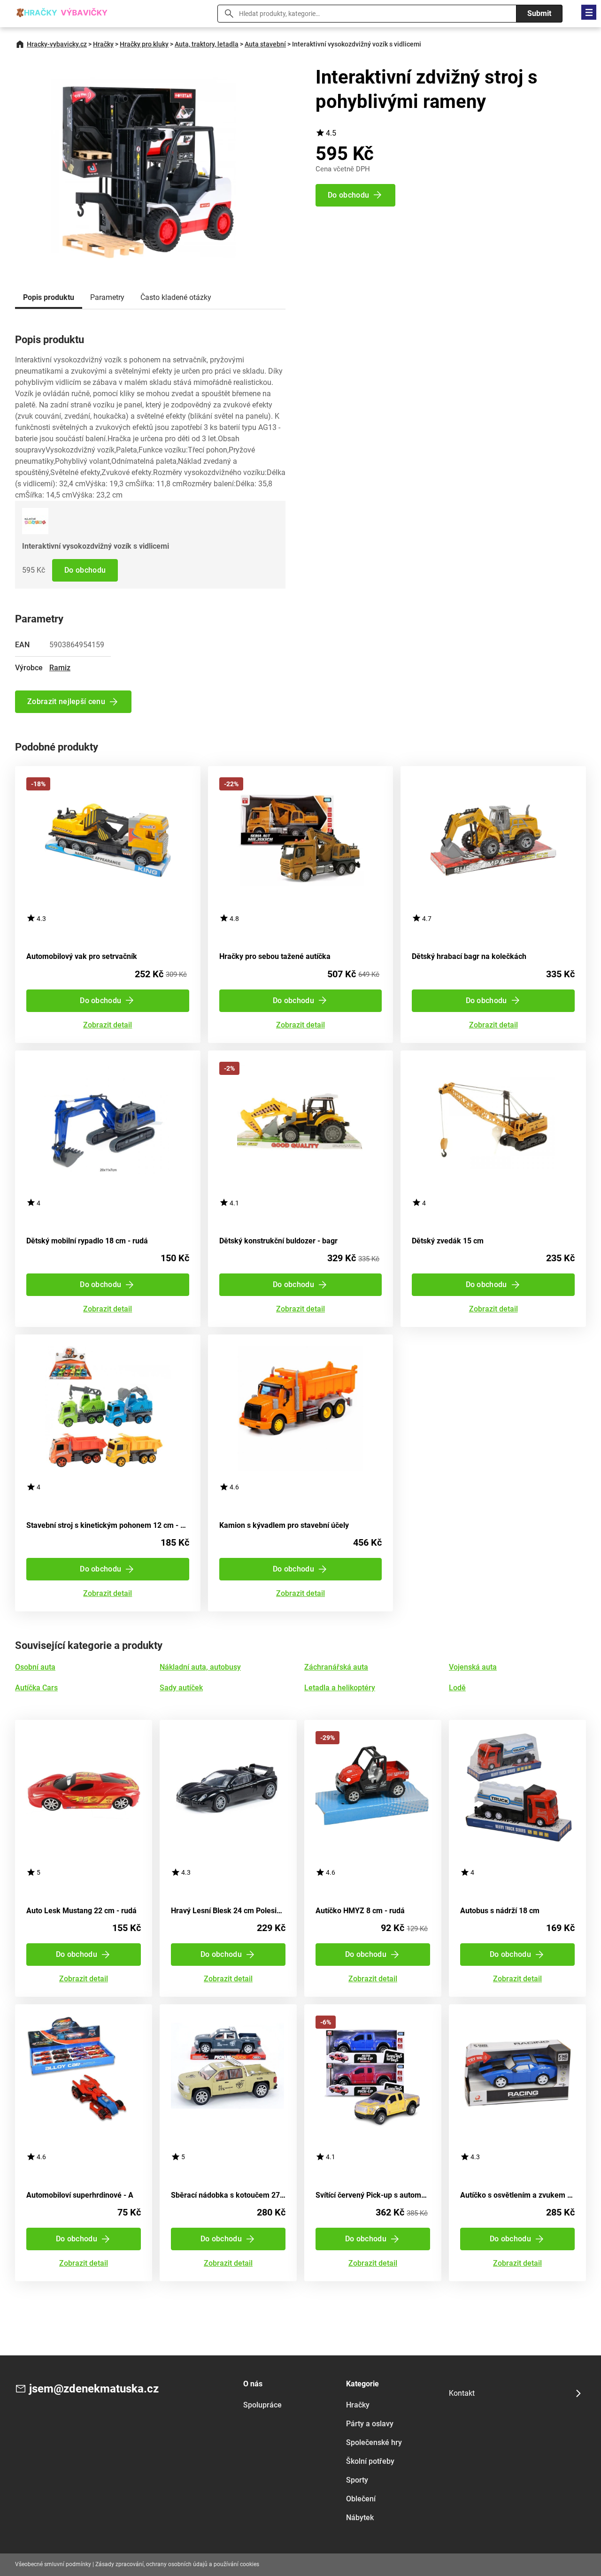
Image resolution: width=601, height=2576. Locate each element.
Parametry (107, 297)
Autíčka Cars (36, 1688)
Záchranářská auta (336, 1667)
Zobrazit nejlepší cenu (66, 701)
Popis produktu (49, 297)
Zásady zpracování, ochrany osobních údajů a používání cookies (177, 2564)
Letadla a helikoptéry (340, 1688)
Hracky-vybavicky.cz (57, 44)
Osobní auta (35, 1667)
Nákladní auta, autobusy (200, 1667)
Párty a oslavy (370, 2424)
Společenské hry (374, 2442)
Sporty (357, 2480)
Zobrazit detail (108, 1025)
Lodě (457, 1688)
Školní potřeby (370, 2461)
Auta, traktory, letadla (207, 44)
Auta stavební (265, 44)
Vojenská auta (473, 1667)
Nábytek (360, 2518)
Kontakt (462, 2393)
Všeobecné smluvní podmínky (53, 2564)
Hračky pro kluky (144, 44)
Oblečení (361, 2499)
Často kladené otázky (176, 297)
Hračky (103, 44)
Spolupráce (262, 2405)
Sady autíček (181, 1688)
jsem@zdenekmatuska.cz (94, 2389)
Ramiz (60, 668)
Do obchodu (85, 570)
